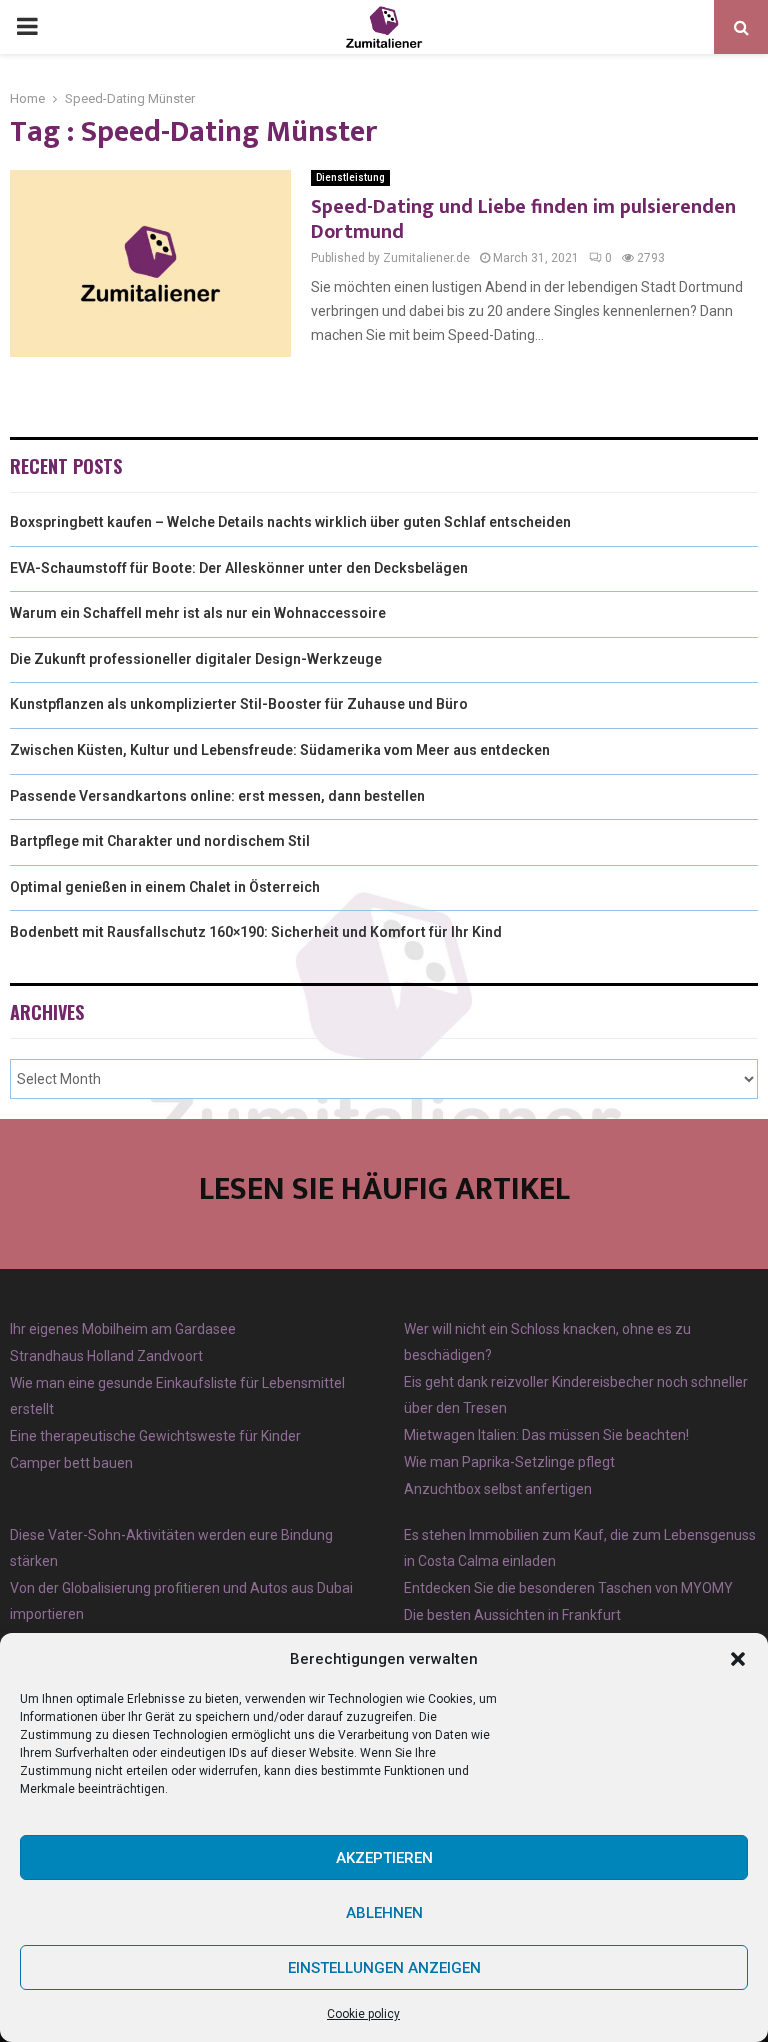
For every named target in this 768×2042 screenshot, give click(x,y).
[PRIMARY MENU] (27, 27)
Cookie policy (363, 2014)
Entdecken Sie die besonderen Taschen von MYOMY (568, 1588)
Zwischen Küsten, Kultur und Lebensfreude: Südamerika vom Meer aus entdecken (280, 750)
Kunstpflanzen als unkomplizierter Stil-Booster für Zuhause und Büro (239, 704)
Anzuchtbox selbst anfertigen (498, 1489)
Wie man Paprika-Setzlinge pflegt (509, 1462)
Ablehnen (384, 1913)
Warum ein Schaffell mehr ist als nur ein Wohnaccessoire (198, 613)
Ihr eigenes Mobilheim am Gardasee (123, 1329)
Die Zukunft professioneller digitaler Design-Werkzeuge (196, 659)
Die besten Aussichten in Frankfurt (512, 1615)
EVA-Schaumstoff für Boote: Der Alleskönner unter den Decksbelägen (239, 568)
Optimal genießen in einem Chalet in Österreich (165, 887)
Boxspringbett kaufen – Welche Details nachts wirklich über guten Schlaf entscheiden (290, 522)
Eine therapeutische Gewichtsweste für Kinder (155, 1436)
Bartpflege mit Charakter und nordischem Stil (160, 841)
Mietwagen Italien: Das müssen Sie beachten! (546, 1435)
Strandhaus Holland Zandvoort (106, 1356)
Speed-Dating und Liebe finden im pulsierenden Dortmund (523, 219)
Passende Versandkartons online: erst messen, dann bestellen (217, 796)
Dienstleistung (350, 177)
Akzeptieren (384, 1858)
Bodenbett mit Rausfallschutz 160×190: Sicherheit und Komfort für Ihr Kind (256, 932)
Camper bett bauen (71, 1463)
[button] (738, 1659)
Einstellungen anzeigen (384, 1968)
